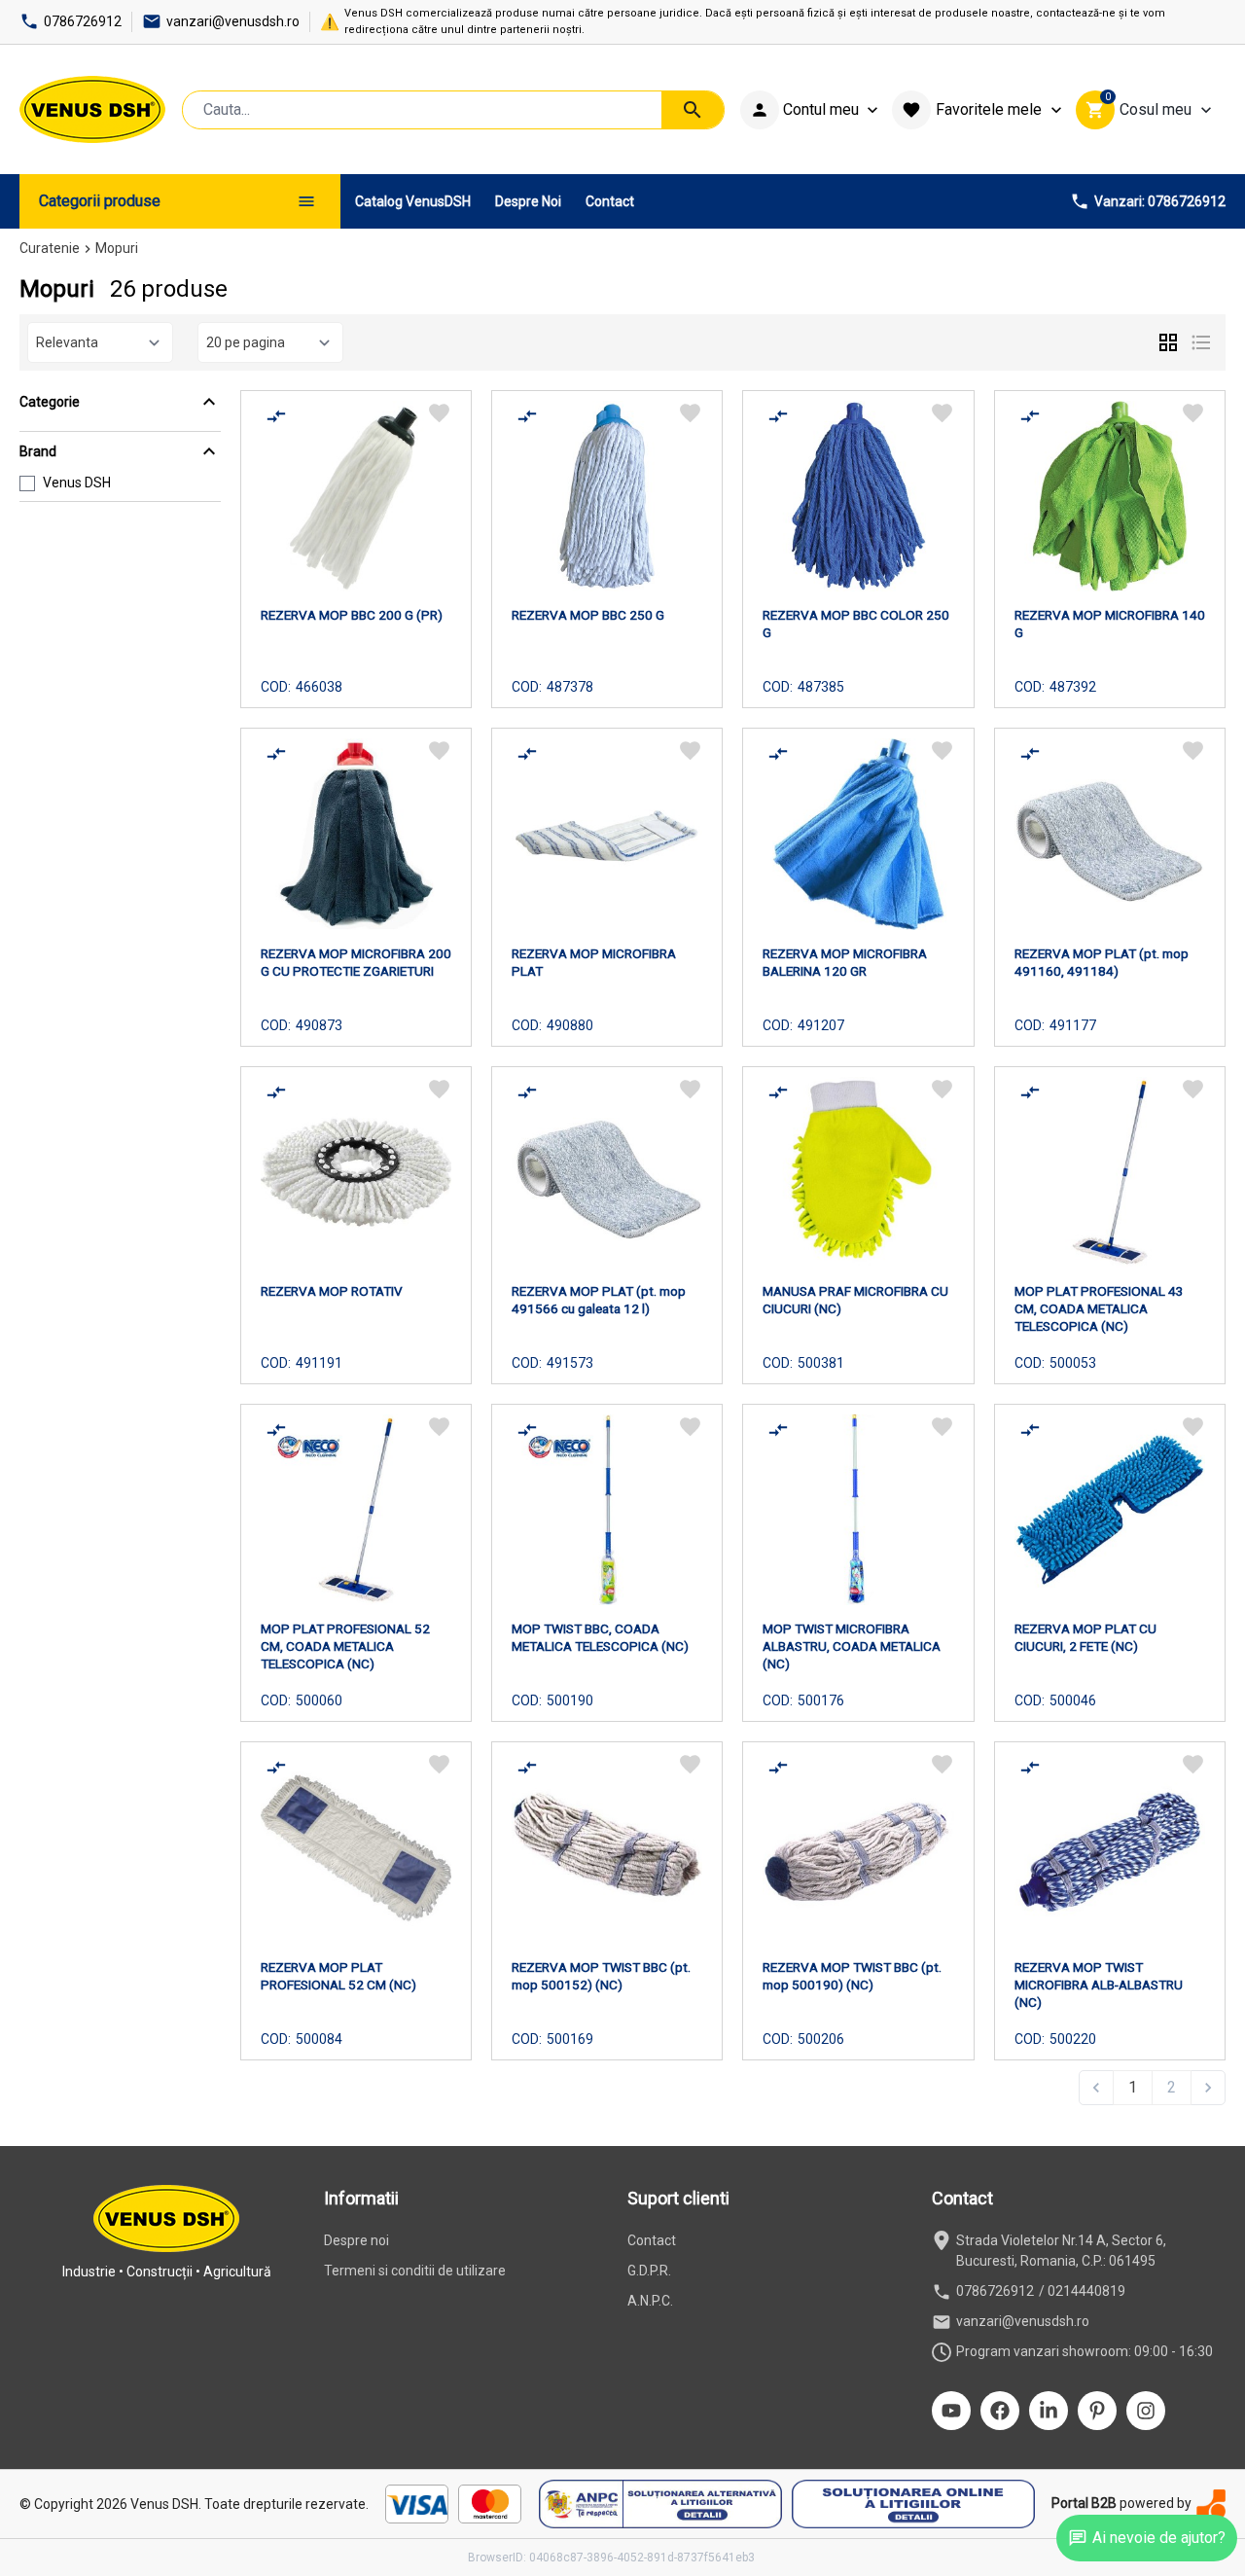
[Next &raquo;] (1208, 2088)
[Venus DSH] (92, 109)
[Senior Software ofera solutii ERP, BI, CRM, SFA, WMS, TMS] (1211, 2504)
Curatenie (50, 248)
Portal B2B (1084, 2503)
